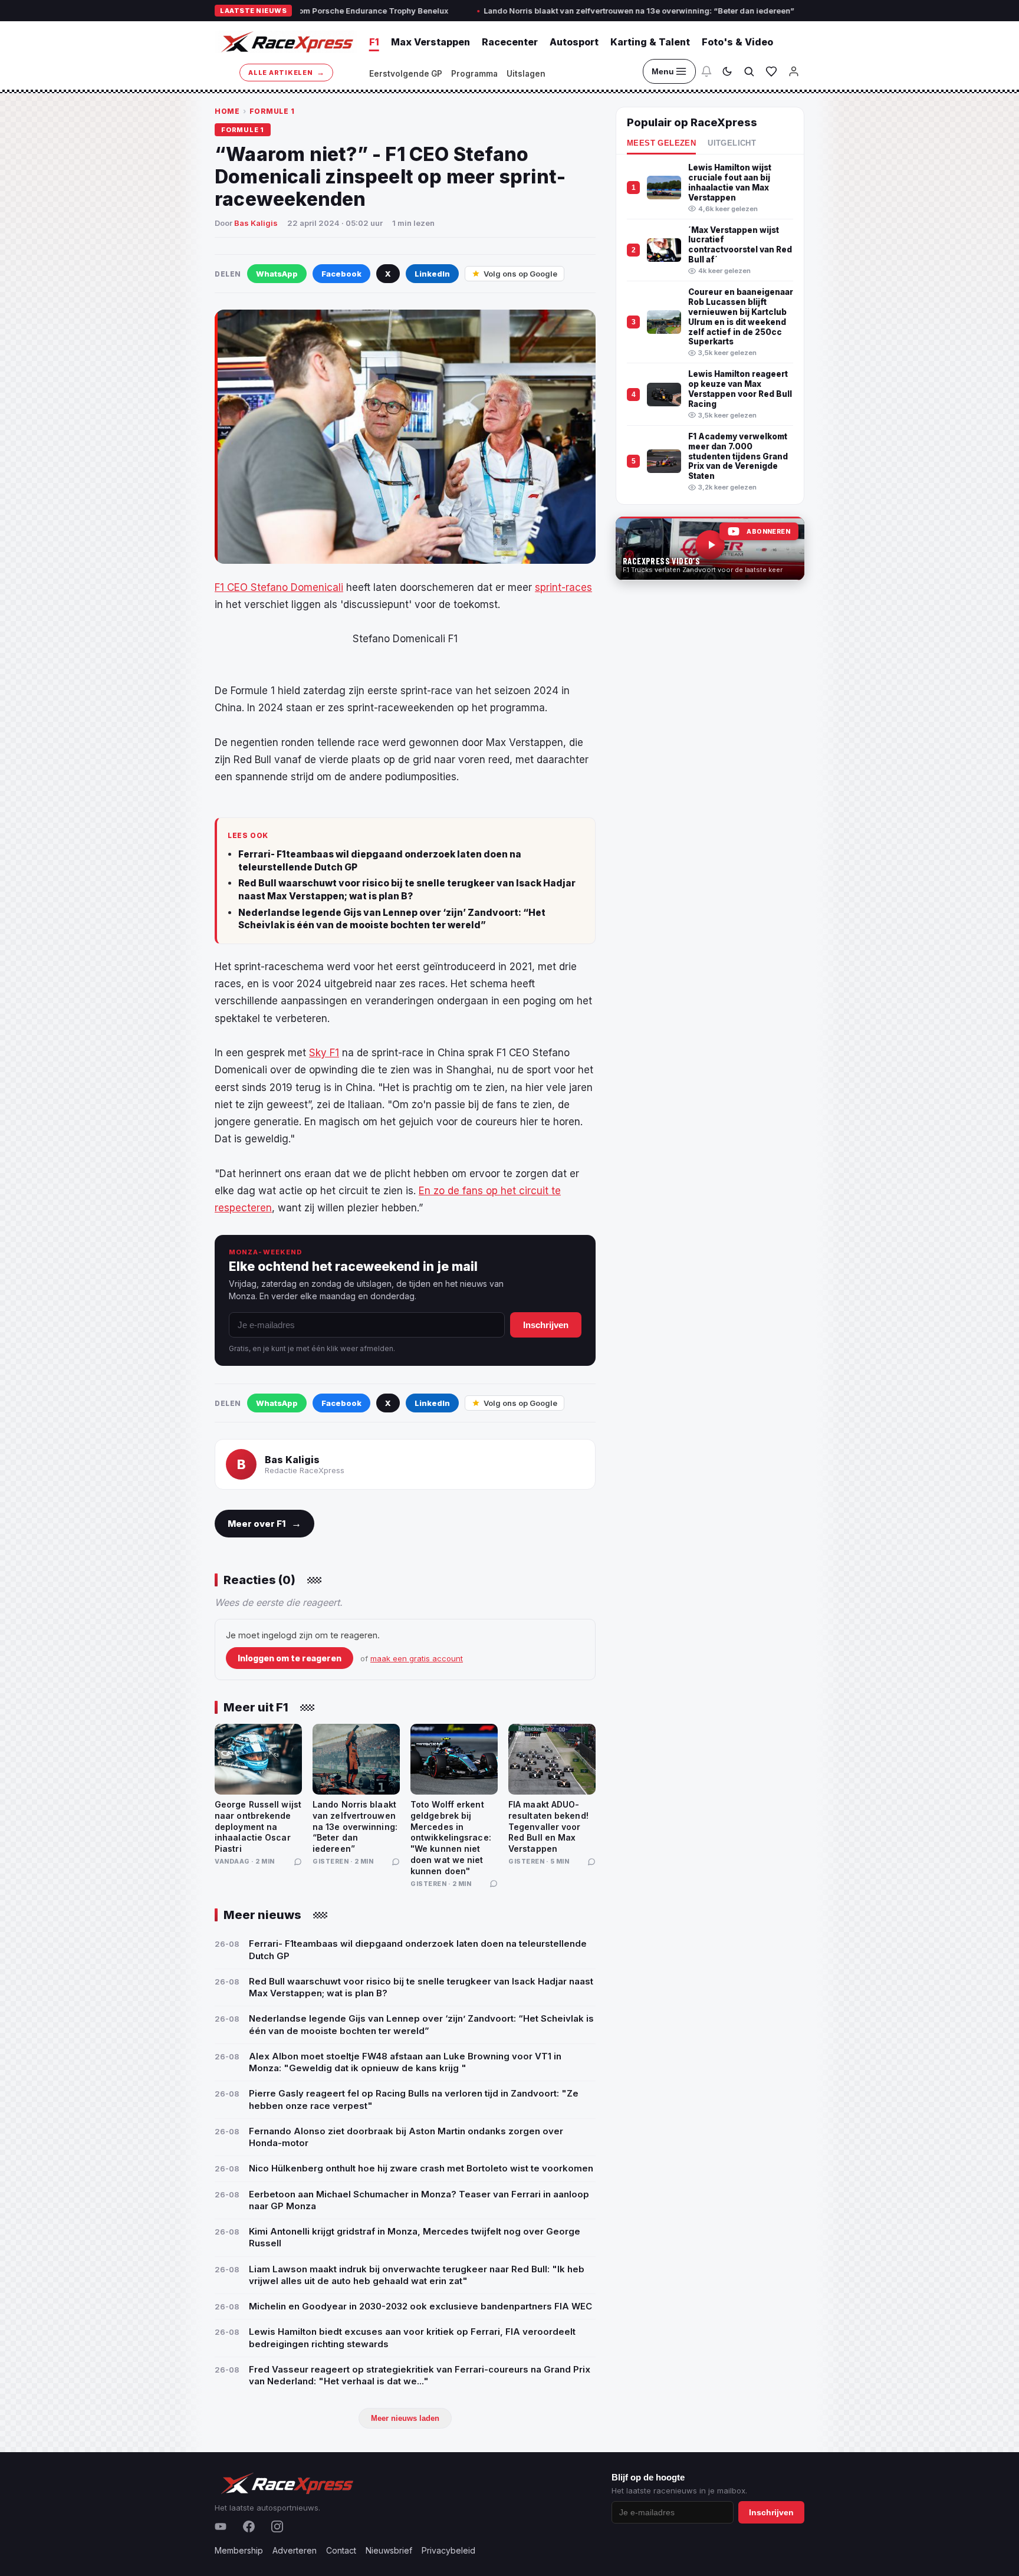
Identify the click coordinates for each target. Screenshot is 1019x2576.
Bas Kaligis (256, 223)
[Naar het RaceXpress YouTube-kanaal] (710, 548)
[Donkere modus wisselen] (727, 71)
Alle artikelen (286, 72)
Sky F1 (324, 1053)
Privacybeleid (448, 2550)
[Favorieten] (771, 71)
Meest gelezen (661, 143)
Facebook (341, 274)
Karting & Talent (650, 42)
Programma (474, 74)
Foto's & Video (737, 42)
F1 (374, 42)
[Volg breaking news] (706, 71)
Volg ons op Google (520, 274)
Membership (239, 2550)
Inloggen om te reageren (290, 1658)
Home (227, 111)
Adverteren (295, 2550)
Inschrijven (546, 1325)
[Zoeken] (749, 71)
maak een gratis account (417, 1658)
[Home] (286, 42)
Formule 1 (272, 111)
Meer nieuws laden (405, 2418)
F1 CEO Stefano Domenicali (279, 587)
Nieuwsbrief (389, 2550)
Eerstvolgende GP (406, 74)
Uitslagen (526, 74)
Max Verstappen (430, 42)
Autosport (574, 42)
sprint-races (563, 587)
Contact (341, 2550)
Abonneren (768, 532)
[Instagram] (277, 2526)
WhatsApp (277, 274)
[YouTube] (221, 2526)
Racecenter (510, 42)
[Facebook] (249, 2526)
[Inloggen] (794, 71)
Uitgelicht (732, 143)
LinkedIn (432, 274)
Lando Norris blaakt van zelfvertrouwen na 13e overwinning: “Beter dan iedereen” (548, 11)
